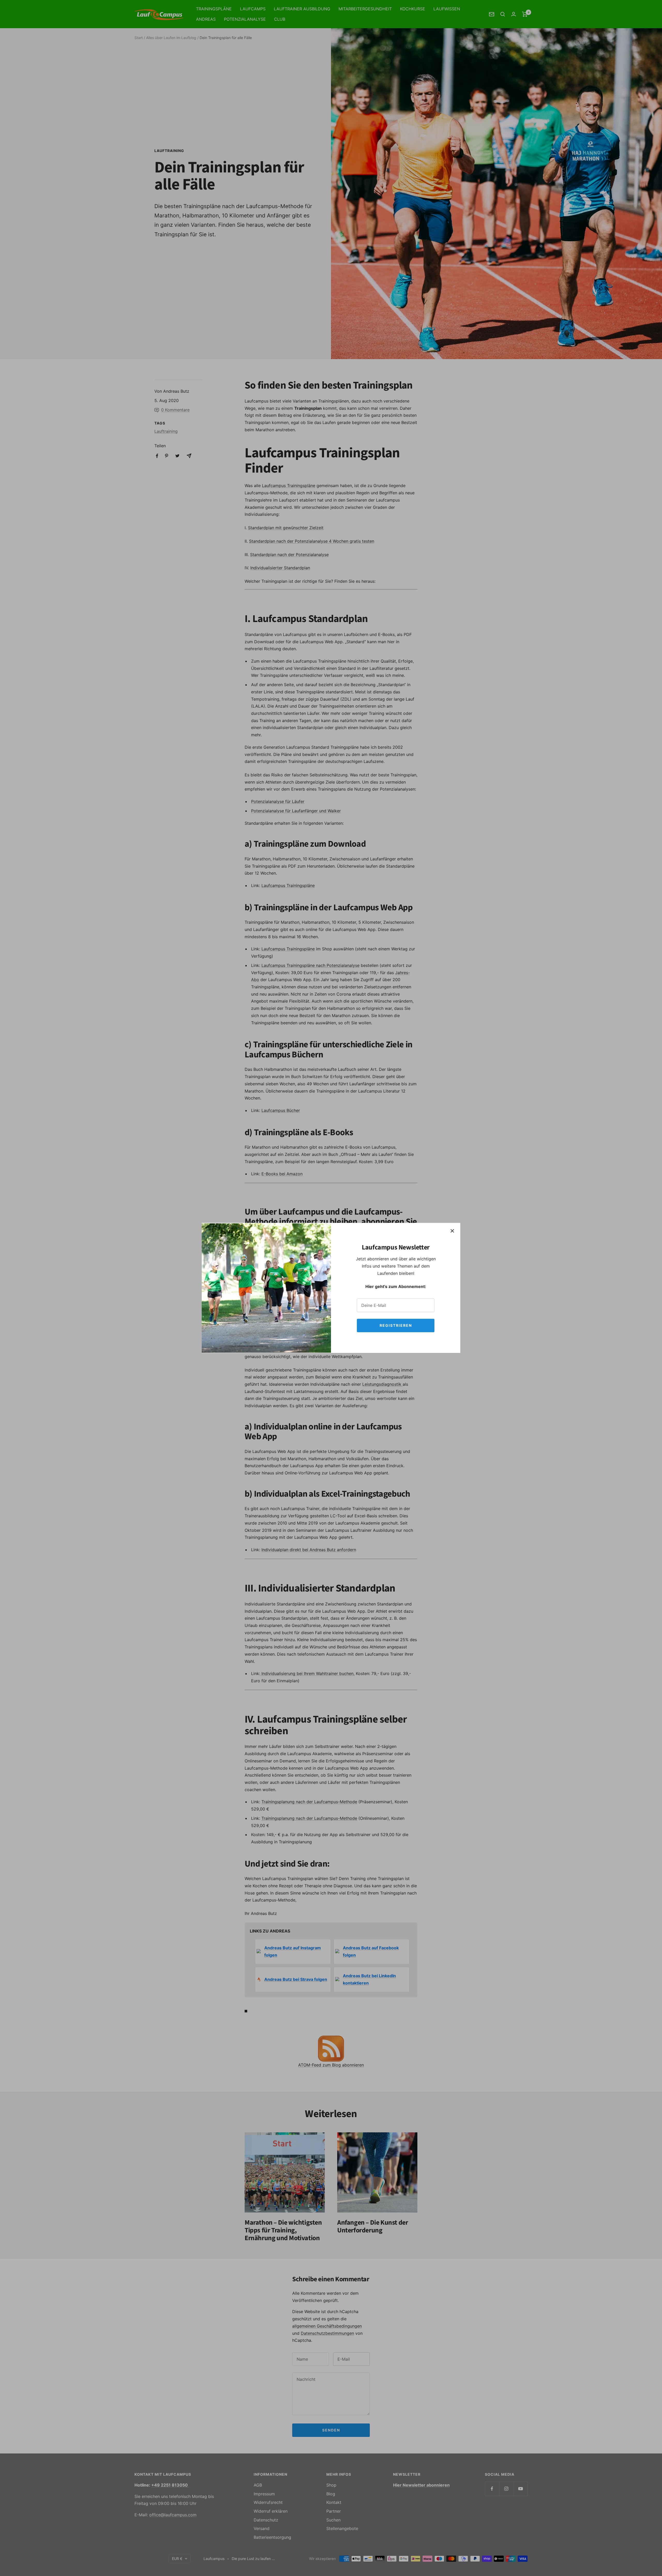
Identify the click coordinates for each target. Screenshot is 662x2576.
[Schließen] (452, 1231)
